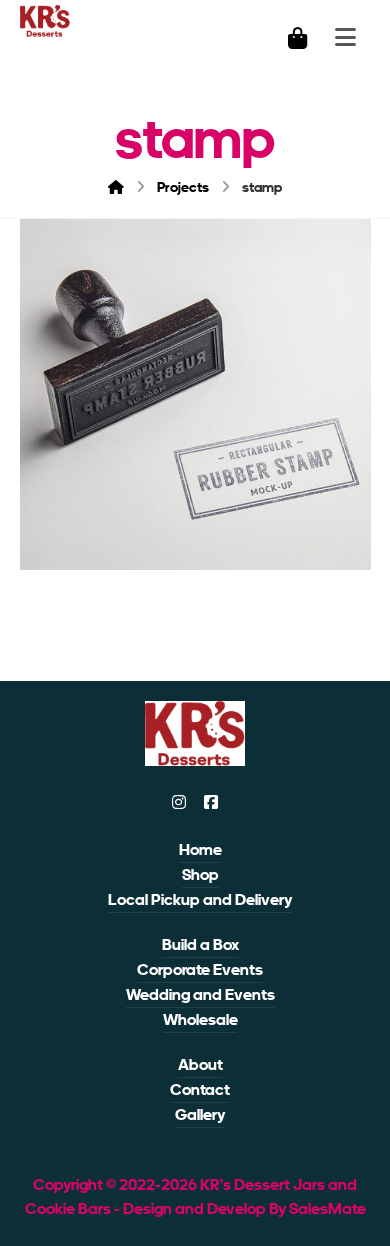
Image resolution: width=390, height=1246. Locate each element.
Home (200, 849)
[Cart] (297, 36)
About (200, 1064)
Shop (200, 874)
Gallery (200, 1114)
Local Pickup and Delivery (200, 899)
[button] (179, 802)
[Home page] (116, 187)
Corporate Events (200, 969)
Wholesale (200, 1019)
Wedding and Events (200, 994)
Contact (200, 1089)
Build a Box (200, 944)
